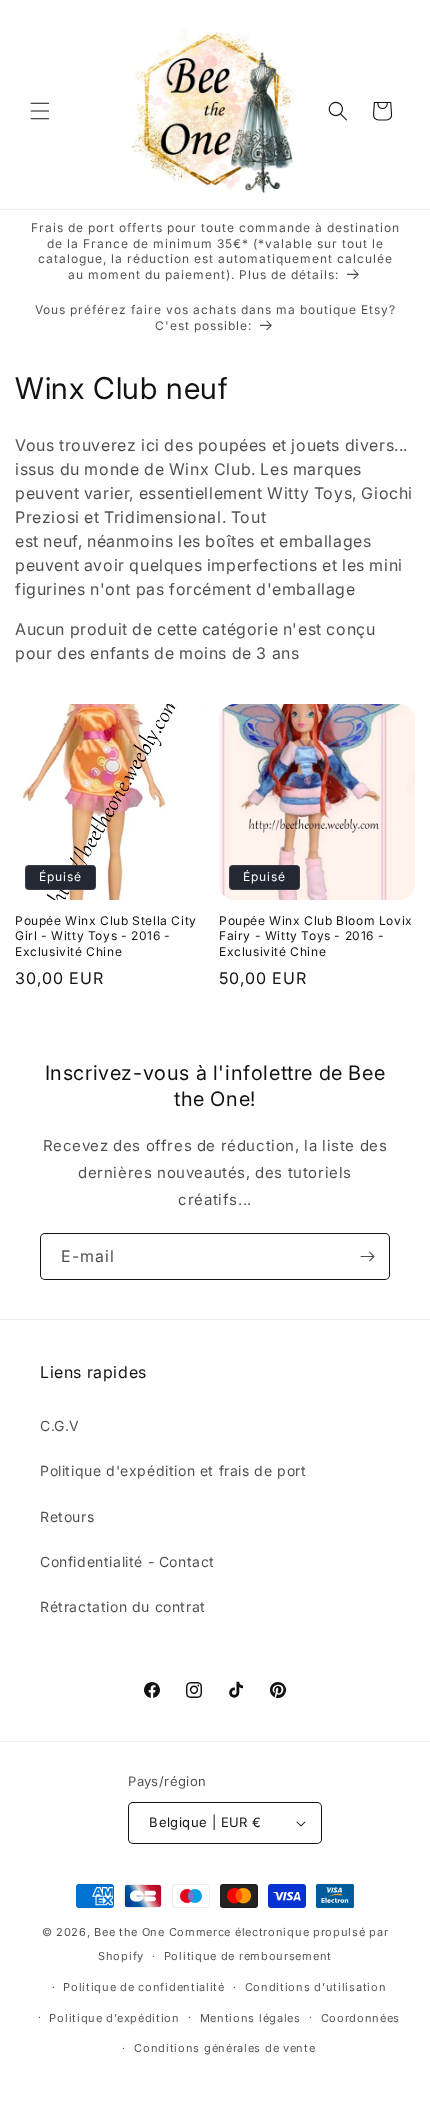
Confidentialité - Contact (127, 1561)
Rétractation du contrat (123, 1606)
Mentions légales (250, 2018)
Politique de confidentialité (144, 1987)
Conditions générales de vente (224, 2048)
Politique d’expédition (114, 2018)
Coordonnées (361, 2018)
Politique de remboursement (248, 1956)
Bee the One (129, 1932)
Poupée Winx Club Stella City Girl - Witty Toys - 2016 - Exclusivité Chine (106, 936)
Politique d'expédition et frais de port (173, 1470)
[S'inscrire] (367, 1256)
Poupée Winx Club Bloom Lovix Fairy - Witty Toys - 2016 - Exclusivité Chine (316, 936)
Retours (67, 1516)
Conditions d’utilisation (316, 1987)
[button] (40, 111)
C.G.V (60, 1425)
